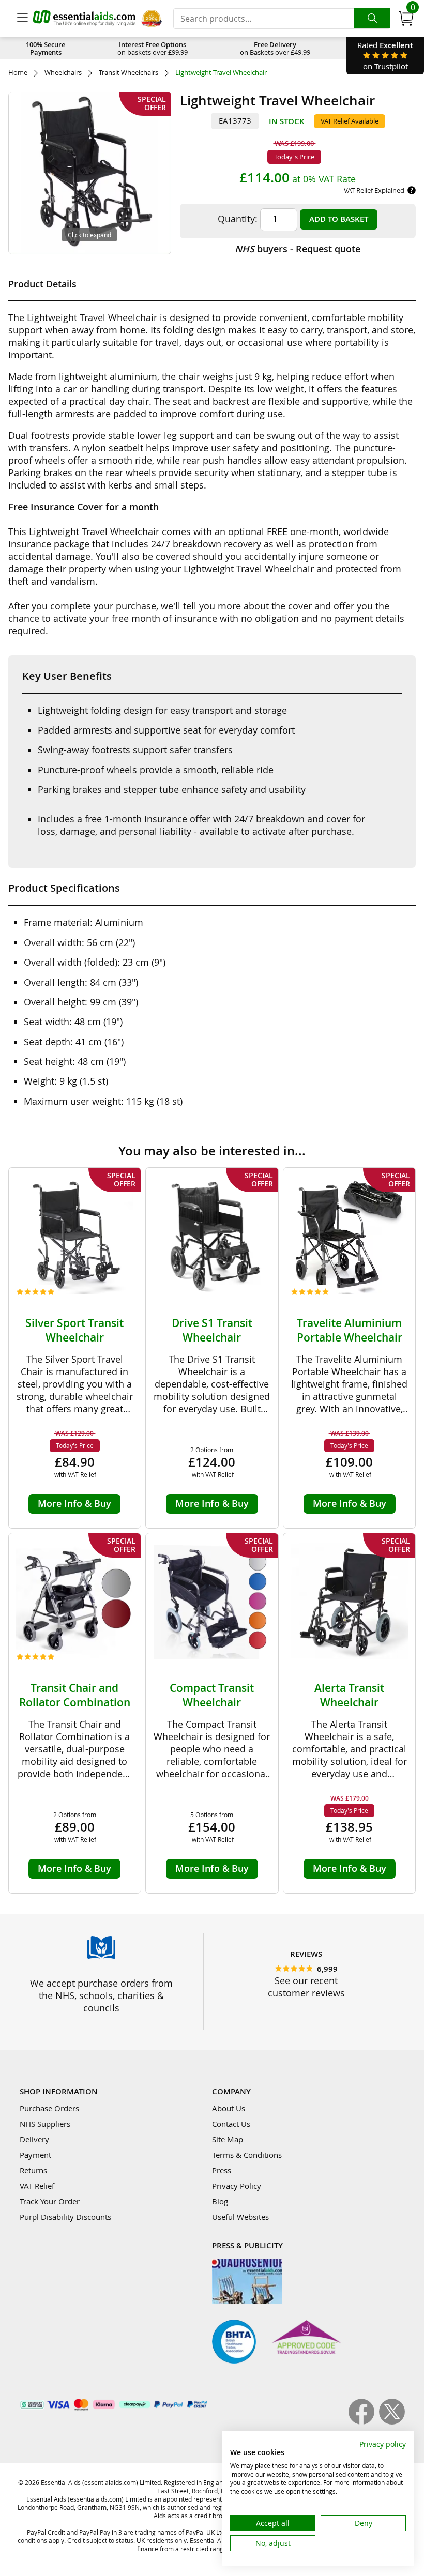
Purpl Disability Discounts (65, 2217)
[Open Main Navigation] (22, 19)
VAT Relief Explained (374, 190)
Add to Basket (339, 219)
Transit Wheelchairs (128, 73)
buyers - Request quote (298, 249)
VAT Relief (37, 2186)
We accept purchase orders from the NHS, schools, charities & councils (101, 1995)
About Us (229, 2108)
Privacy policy (383, 2444)
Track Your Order (50, 2201)
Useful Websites (240, 2217)
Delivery (34, 2139)
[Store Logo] (84, 18)
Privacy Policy (237, 2186)
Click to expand (89, 235)
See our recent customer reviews (306, 1987)
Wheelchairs (63, 73)
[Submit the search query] (372, 18)
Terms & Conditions (247, 2155)
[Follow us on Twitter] (392, 2421)
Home (18, 73)
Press (222, 2170)
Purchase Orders (49, 2108)
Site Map (228, 2139)
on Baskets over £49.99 (275, 48)
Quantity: (238, 219)
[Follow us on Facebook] (364, 2421)
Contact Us (231, 2124)
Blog (220, 2201)
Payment (35, 2155)
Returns (33, 2170)
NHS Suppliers (45, 2124)
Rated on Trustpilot (385, 56)
